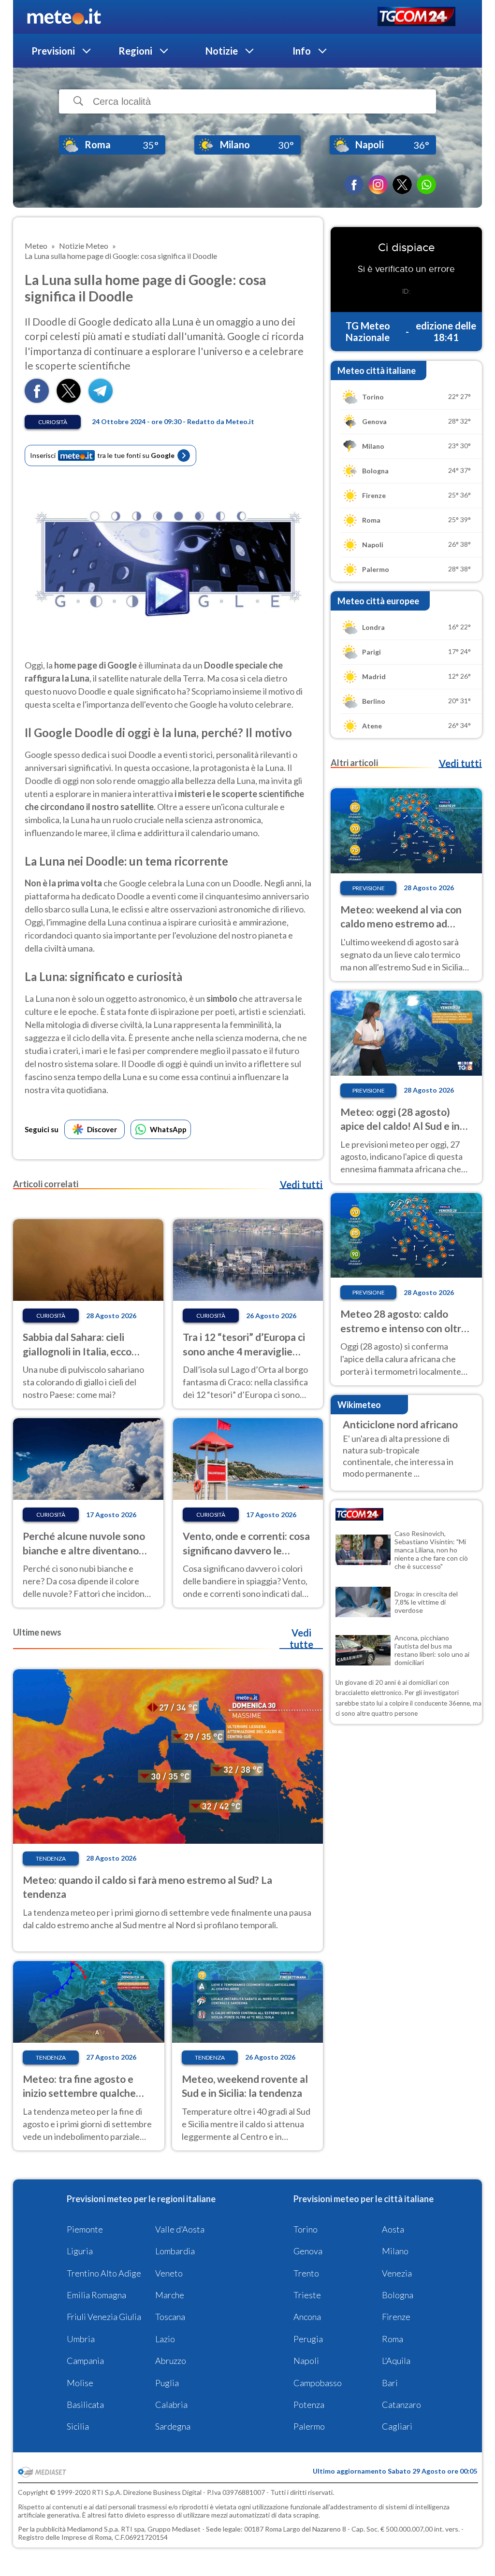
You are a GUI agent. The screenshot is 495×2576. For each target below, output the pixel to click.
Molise (80, 2383)
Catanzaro (401, 2405)
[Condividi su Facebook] (37, 400)
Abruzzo (171, 2361)
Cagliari (397, 2426)
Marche (170, 2295)
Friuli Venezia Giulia (104, 2317)
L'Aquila (396, 2361)
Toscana (170, 2317)
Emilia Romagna (96, 2295)
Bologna (398, 2295)
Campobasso (318, 2383)
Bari (390, 2383)
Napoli (306, 2361)
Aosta (393, 2229)
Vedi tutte (301, 1638)
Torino (306, 2229)
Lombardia (175, 2251)
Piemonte (85, 2229)
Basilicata (85, 2405)
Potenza (309, 2405)
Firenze (396, 2317)
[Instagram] (378, 185)
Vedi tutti (301, 1184)
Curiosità (53, 422)
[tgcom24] (416, 17)
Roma (393, 2339)
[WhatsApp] (426, 185)
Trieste (307, 2295)
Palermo (309, 2426)
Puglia (167, 2383)
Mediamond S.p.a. (93, 2529)
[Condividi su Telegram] (101, 400)
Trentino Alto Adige (104, 2273)
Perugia (308, 2339)
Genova (308, 2251)
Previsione (369, 888)
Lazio (165, 2339)
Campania (85, 2361)
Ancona (307, 2317)
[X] (402, 185)
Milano (395, 2251)
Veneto (169, 2273)
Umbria (81, 2339)
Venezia (397, 2273)
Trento (306, 2273)
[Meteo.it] (64, 17)
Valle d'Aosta (180, 2229)
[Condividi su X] (69, 400)
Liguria (80, 2251)
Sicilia (78, 2426)
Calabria (171, 2405)
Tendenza (51, 1858)
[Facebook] (354, 185)
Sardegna (173, 2426)
